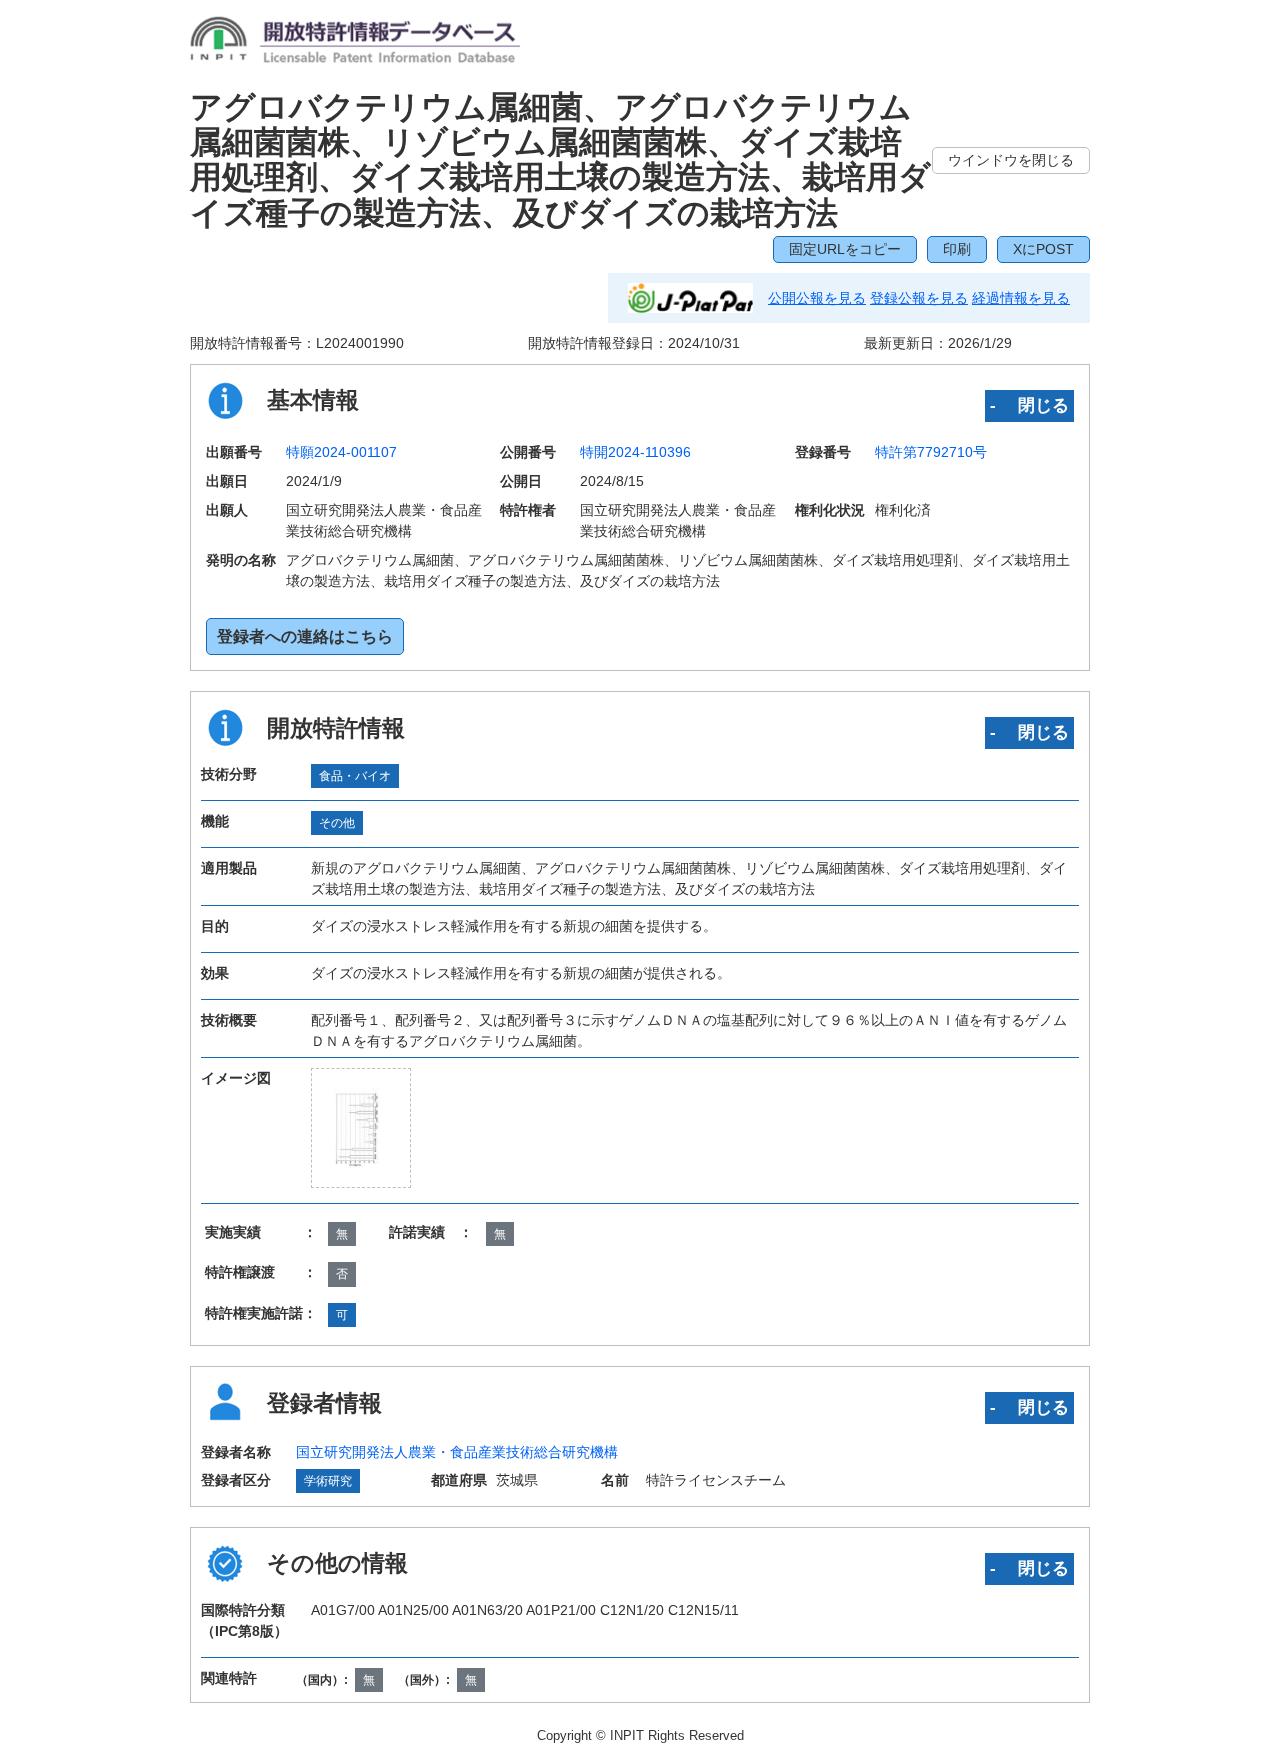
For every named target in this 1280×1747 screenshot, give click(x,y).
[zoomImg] (361, 1128)
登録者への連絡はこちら (305, 636)
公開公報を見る (817, 298)
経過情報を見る (1021, 298)
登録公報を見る (919, 298)
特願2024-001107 (341, 452)
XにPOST (1043, 249)
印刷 (957, 249)
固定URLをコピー (845, 249)
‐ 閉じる (1029, 405)
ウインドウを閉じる (1011, 160)
